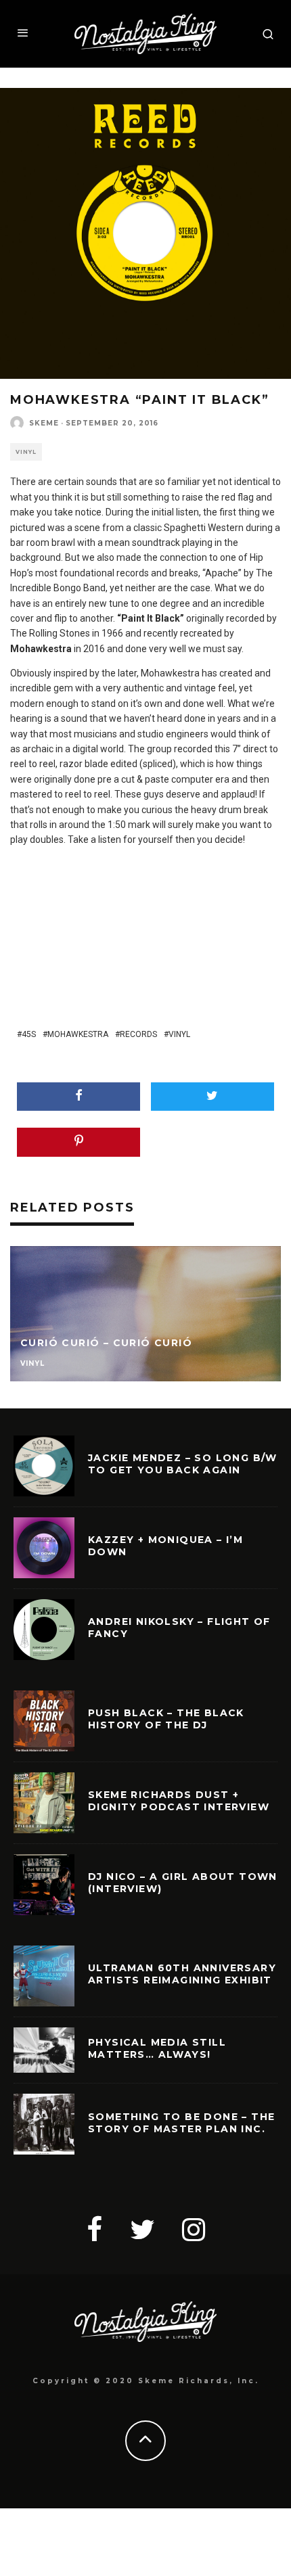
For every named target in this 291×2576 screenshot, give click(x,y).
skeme (44, 423)
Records (138, 1034)
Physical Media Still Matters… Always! (157, 2048)
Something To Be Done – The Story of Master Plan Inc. (181, 2123)
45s (29, 1034)
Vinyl (26, 452)
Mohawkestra (78, 1034)
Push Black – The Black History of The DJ (166, 1719)
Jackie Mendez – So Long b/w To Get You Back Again (183, 1464)
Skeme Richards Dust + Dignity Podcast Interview (179, 1801)
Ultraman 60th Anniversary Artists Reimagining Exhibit (182, 1974)
